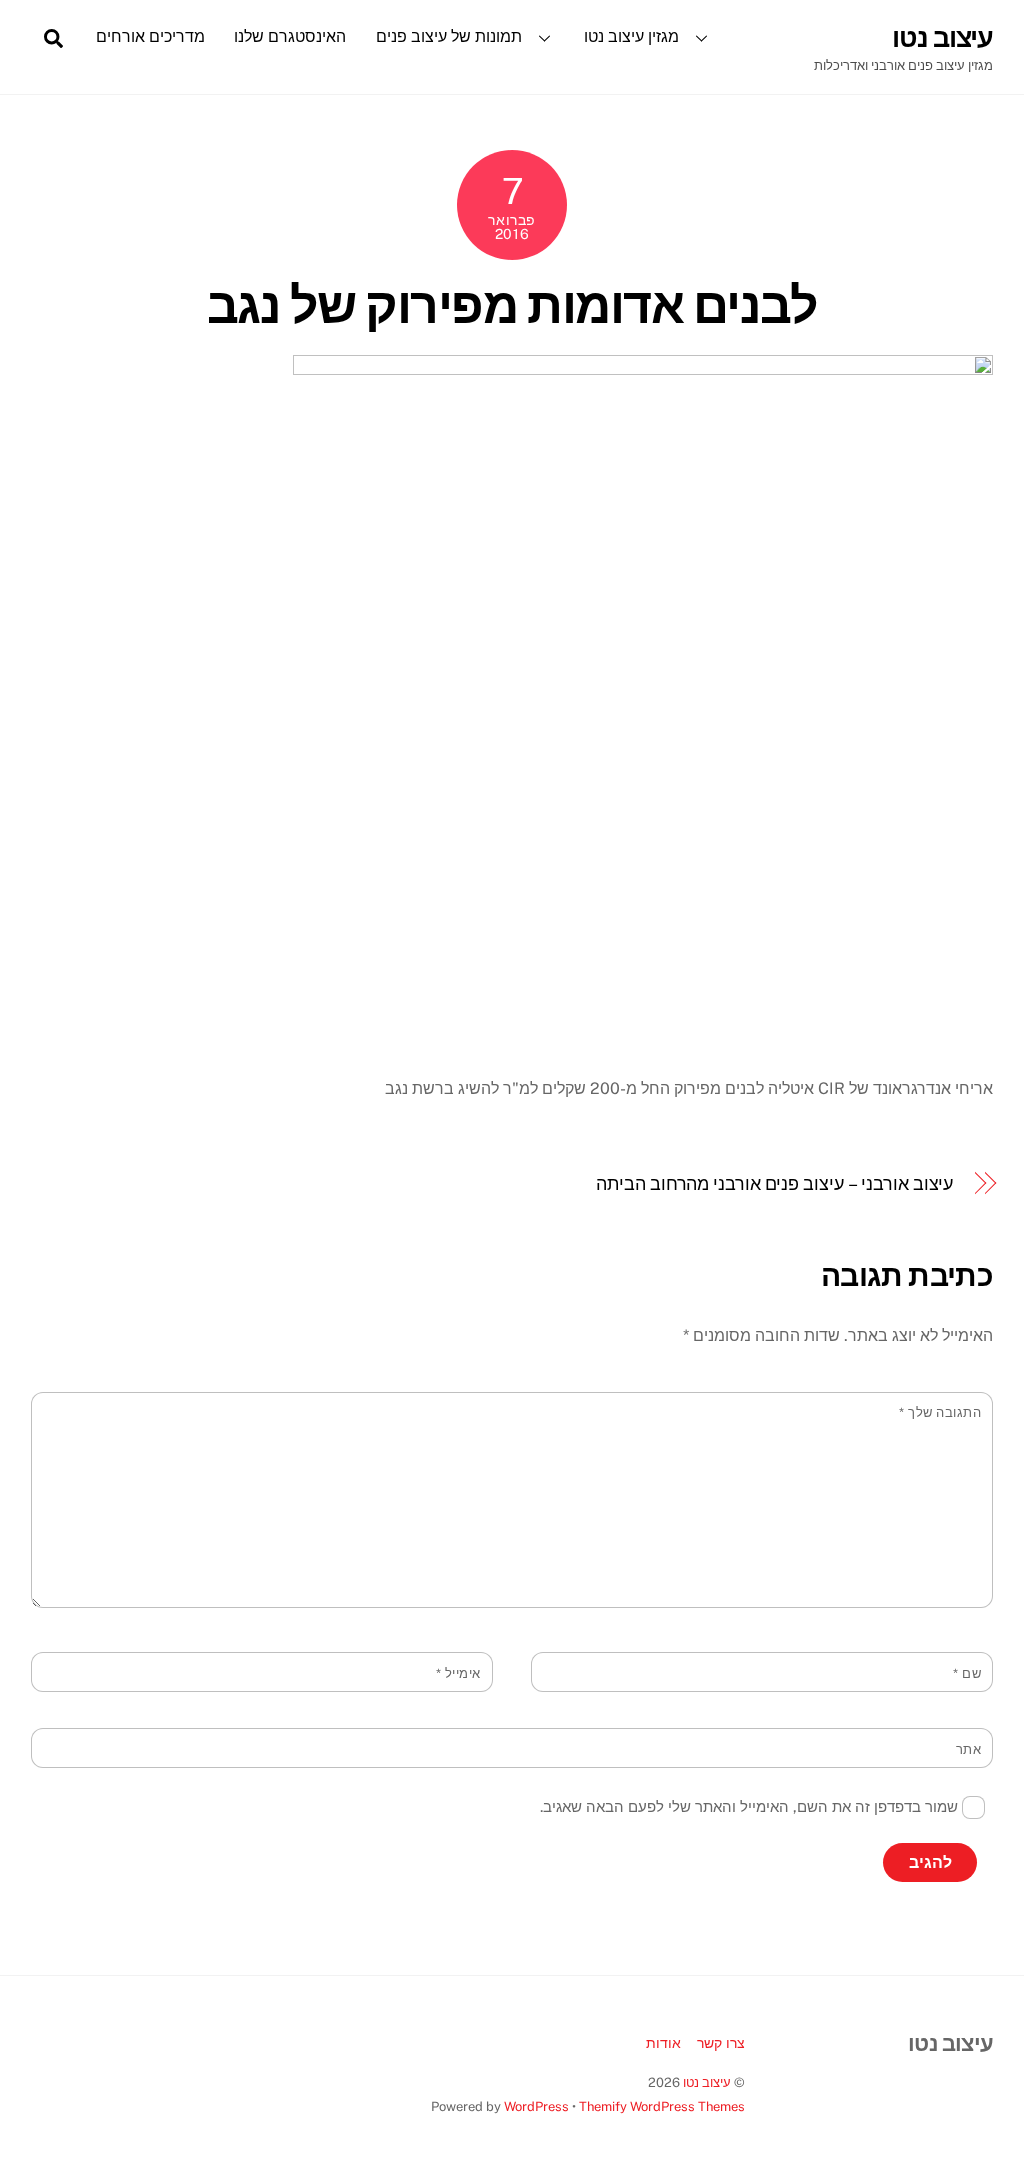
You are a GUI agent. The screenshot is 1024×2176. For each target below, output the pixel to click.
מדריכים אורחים (150, 36)
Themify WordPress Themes (662, 2106)
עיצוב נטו (707, 2082)
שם (967, 1673)
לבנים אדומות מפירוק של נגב (512, 305)
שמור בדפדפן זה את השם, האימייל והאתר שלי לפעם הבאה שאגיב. (749, 1806)
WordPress (536, 2106)
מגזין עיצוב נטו (631, 36)
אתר (969, 1749)
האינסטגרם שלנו (290, 36)
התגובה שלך (940, 1412)
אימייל (458, 1673)
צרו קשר (721, 2042)
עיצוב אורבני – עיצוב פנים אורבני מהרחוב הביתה (774, 1183)
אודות (663, 2042)
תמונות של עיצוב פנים (449, 36)
